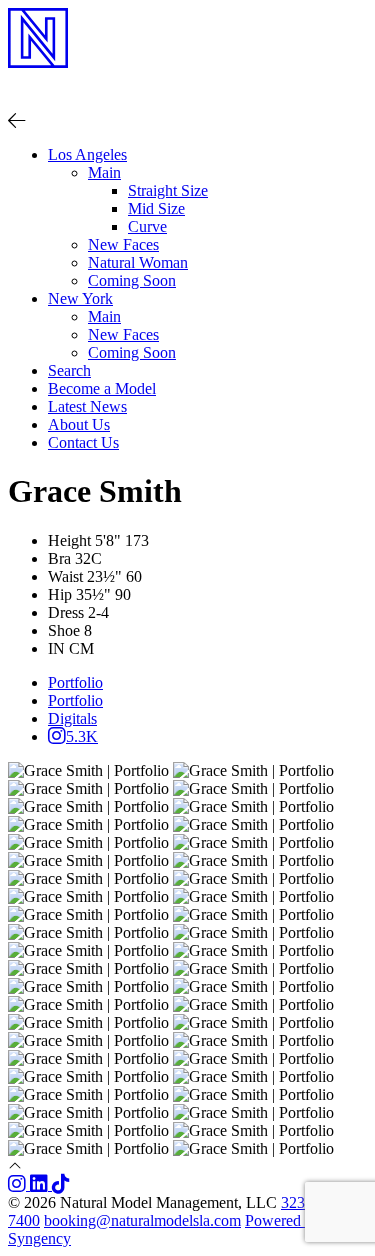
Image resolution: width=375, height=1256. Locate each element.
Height (69, 540)
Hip (60, 594)
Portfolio (75, 682)
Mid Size (156, 208)
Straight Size (168, 190)
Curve (147, 226)
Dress (66, 612)
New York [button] (80, 298)
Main (104, 316)
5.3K (82, 736)
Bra (59, 558)
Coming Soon (132, 280)
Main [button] (104, 172)
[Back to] (17, 120)
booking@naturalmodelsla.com (142, 1220)
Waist (65, 576)
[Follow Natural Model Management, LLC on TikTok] (61, 1184)
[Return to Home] (187, 83)
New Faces (123, 244)
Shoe (64, 630)
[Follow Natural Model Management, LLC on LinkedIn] (41, 1184)
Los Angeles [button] (87, 154)
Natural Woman (138, 262)
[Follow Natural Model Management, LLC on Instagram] (19, 1184)
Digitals (72, 718)
